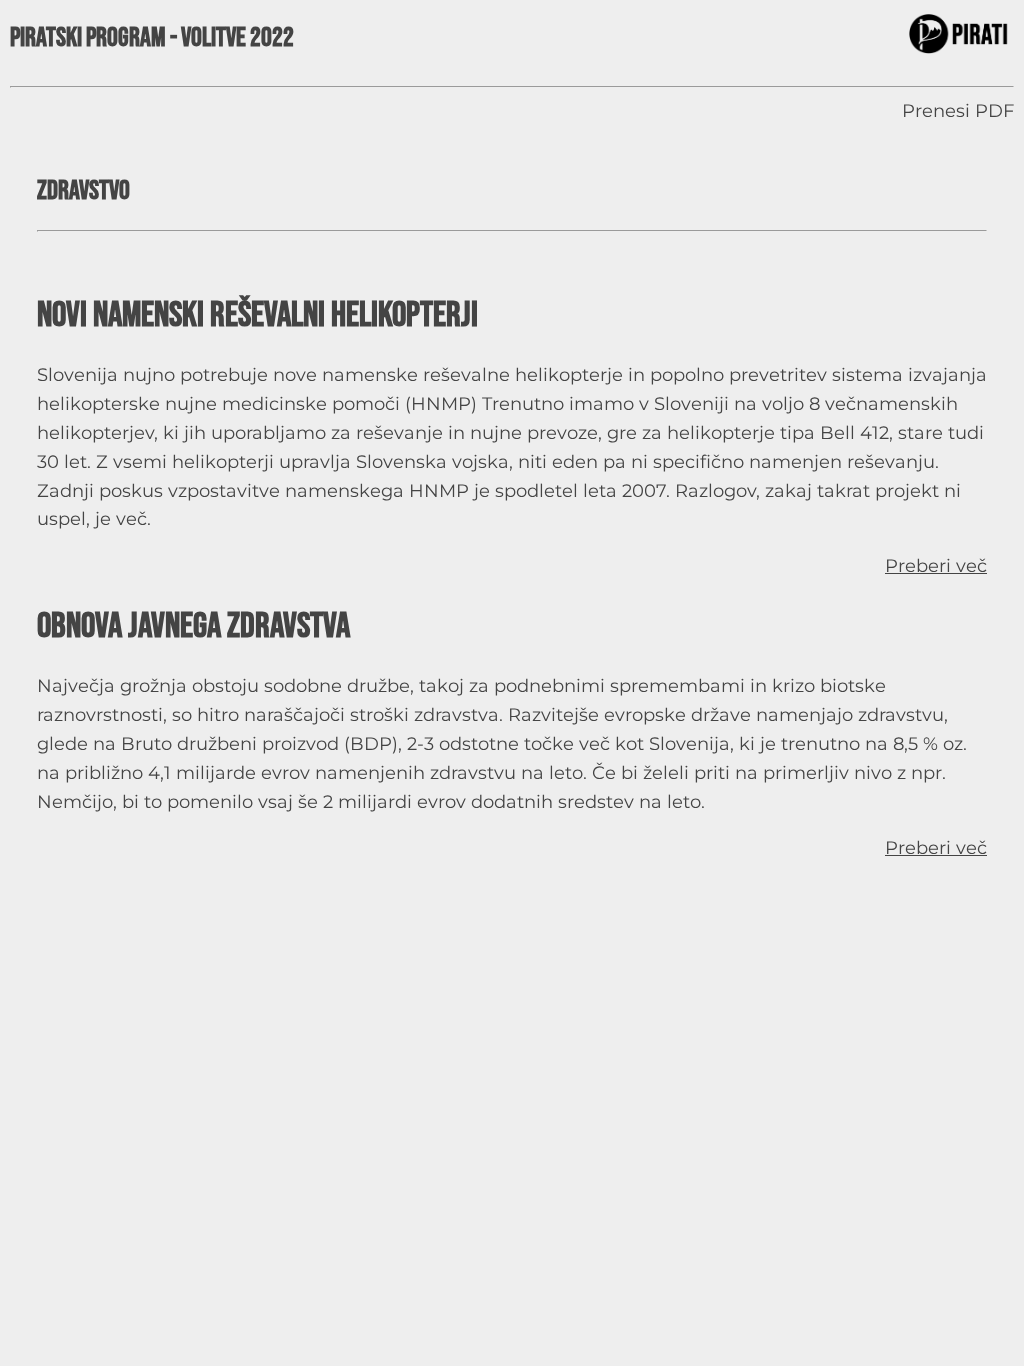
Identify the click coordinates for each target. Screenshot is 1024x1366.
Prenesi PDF (958, 111)
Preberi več (936, 566)
